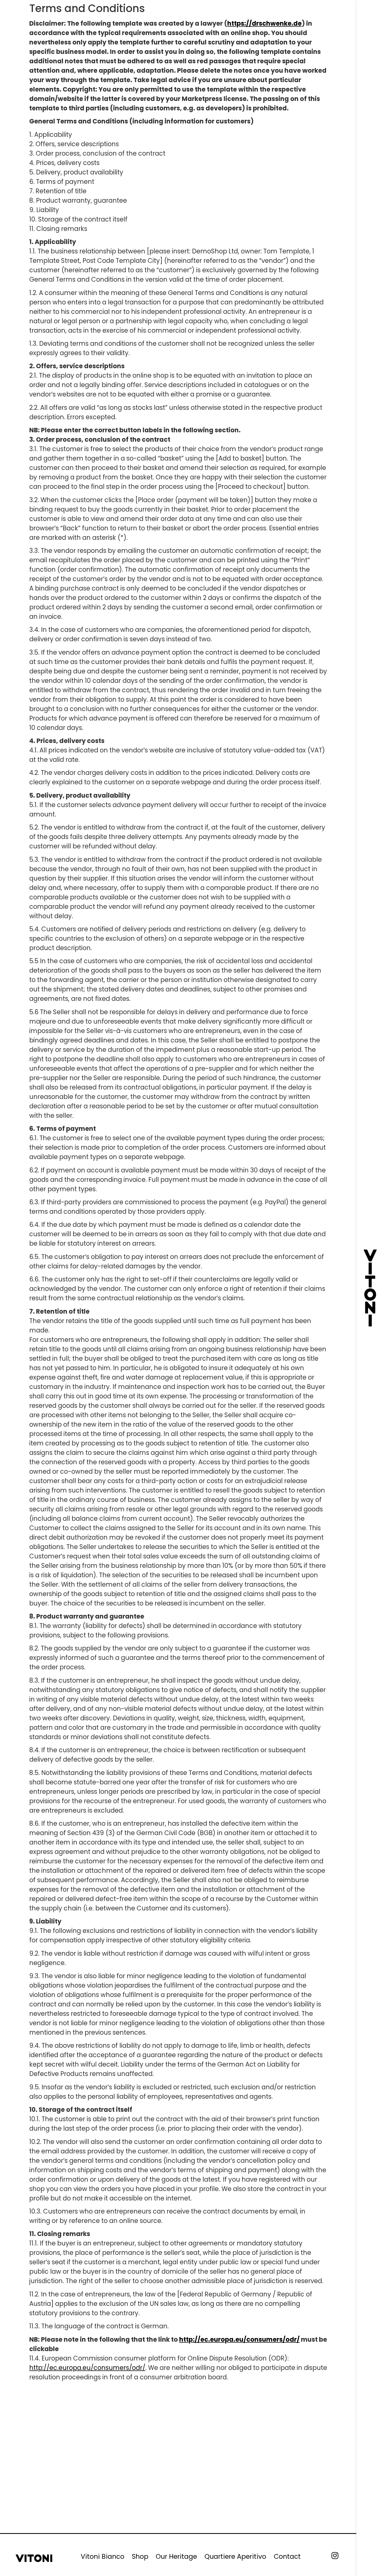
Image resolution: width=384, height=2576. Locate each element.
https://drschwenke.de (264, 23)
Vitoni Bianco (103, 2557)
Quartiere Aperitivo (235, 2557)
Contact (287, 2557)
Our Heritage (176, 2557)
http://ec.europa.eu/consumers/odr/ (239, 2339)
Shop (140, 2557)
